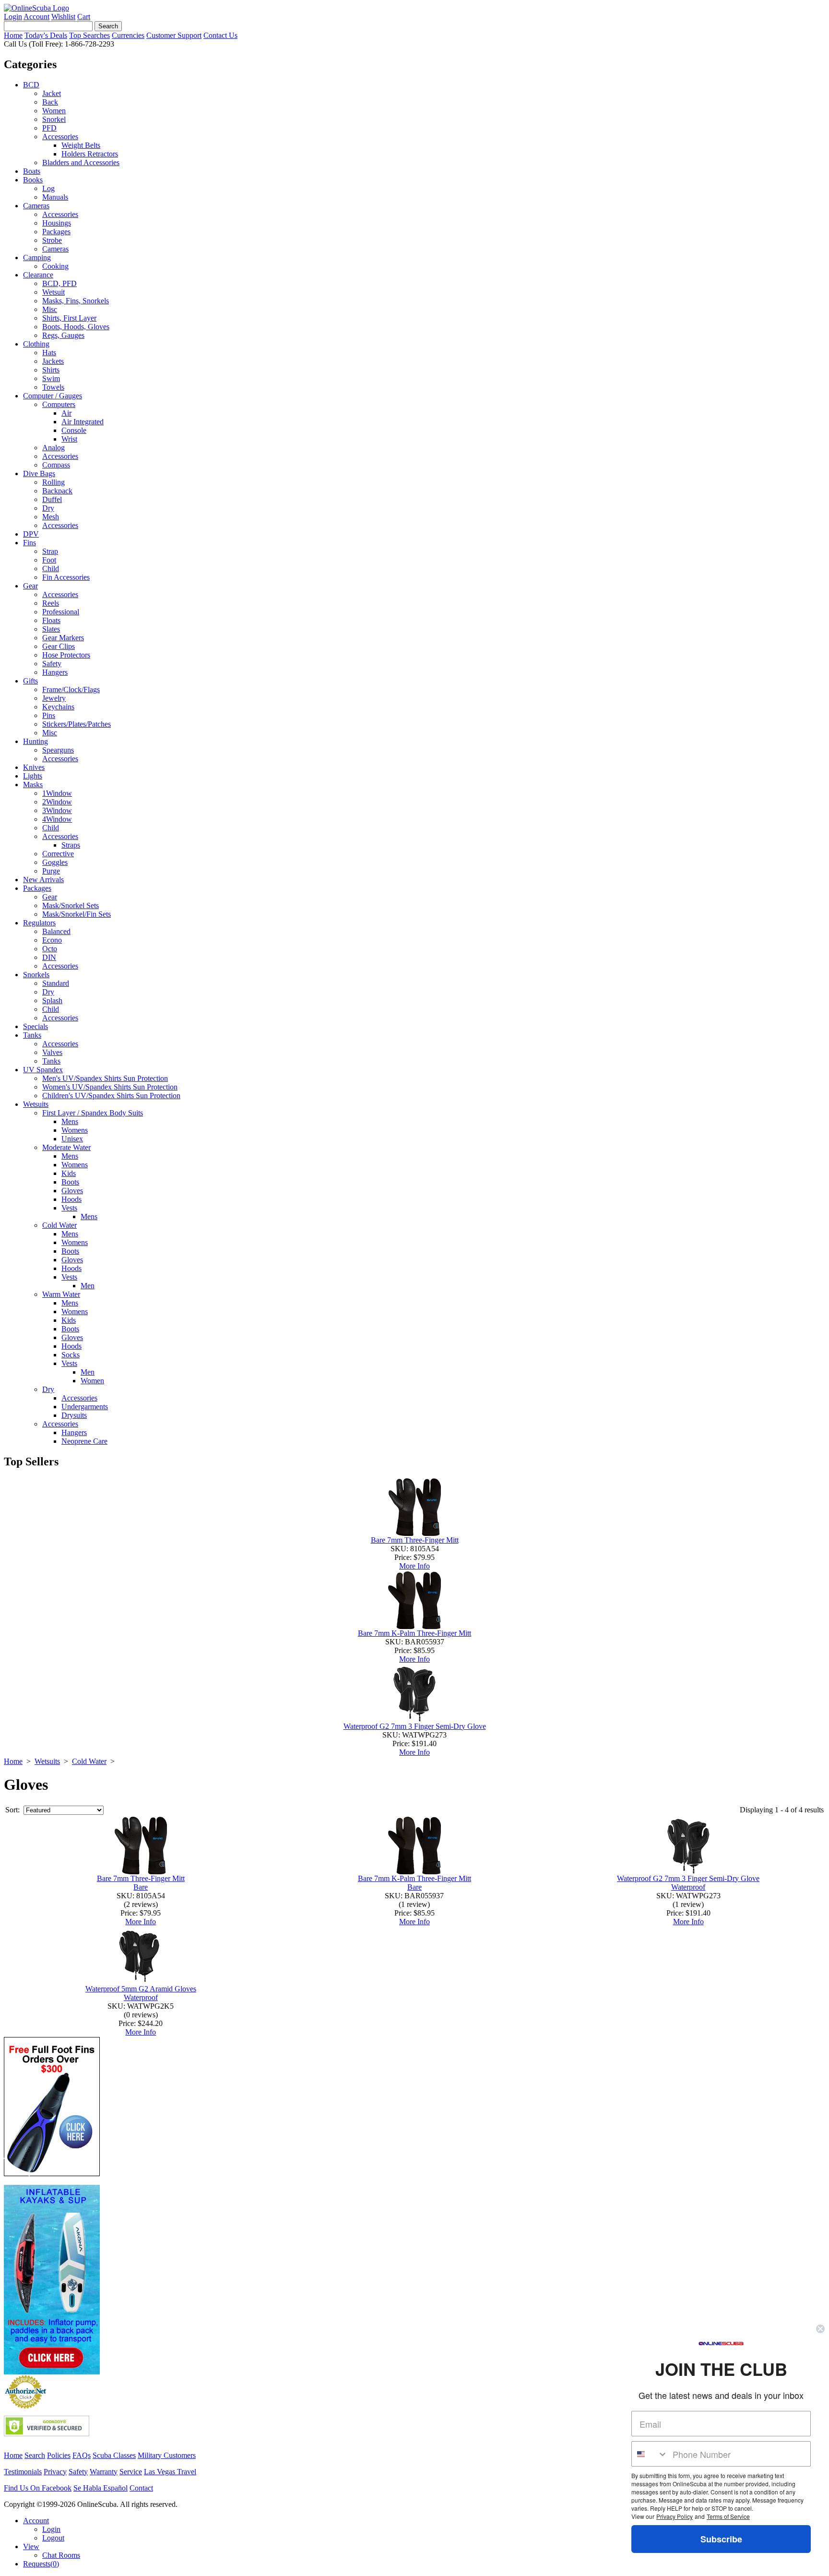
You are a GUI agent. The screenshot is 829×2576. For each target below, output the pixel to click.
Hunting (36, 741)
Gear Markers (63, 638)
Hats (49, 353)
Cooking (55, 266)
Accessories (60, 137)
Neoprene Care (84, 1441)
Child (51, 569)
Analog (53, 448)
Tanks (32, 1035)
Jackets (53, 361)
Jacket (52, 93)
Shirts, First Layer (69, 318)
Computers (59, 404)
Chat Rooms (61, 2555)
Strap (50, 551)
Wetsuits (36, 1104)
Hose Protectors (66, 655)
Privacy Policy (675, 2516)
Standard (56, 983)
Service (131, 2472)
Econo (52, 940)
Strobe (52, 240)
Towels (53, 387)
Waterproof (688, 1887)
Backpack (57, 491)
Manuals (55, 197)
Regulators (39, 923)
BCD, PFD (59, 283)
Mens (70, 1121)
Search (35, 2455)
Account (36, 17)
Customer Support (174, 35)
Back (50, 102)
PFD (49, 128)
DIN (49, 957)
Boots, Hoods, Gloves (76, 327)
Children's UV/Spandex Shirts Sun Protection (111, 1096)
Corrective (58, 854)
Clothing (36, 344)
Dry (48, 508)
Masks (33, 785)
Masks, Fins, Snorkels (76, 301)
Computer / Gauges (53, 396)
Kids (69, 1173)
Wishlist (63, 17)
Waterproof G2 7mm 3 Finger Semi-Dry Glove (415, 1726)
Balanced (56, 931)
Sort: (12, 1810)
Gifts (30, 681)
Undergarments (85, 1407)
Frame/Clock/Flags (71, 689)
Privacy (55, 2472)
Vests (69, 1208)
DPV (31, 534)
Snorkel (54, 119)
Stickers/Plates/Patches (77, 724)
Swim (51, 378)
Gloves (72, 1191)
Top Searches (89, 35)
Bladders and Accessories (81, 162)
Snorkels (36, 975)
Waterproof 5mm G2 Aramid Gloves (141, 1989)
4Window (57, 819)
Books (33, 180)
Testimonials (23, 2472)
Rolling (53, 482)
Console (74, 430)
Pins (49, 715)
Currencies (128, 35)
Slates (51, 629)
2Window (57, 802)
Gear (30, 586)
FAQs (82, 2455)
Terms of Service (728, 2516)
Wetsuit (53, 292)
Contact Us (220, 35)
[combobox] (650, 2454)
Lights (33, 776)
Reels (51, 603)
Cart (84, 17)
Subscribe (721, 2539)
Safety (52, 664)
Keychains (58, 707)
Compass (56, 465)
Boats (32, 171)
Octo (50, 949)
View (31, 2546)
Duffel (52, 499)
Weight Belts (81, 145)
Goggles (55, 862)
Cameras (36, 206)
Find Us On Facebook (38, 2488)
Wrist (69, 439)
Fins (30, 543)
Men (88, 1286)
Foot (49, 560)
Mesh (51, 517)
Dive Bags (39, 473)
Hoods (71, 1199)
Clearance (38, 275)
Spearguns (58, 750)
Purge (51, 871)
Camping (37, 258)
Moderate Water (66, 1147)
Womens (75, 1130)
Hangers (55, 672)
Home (13, 35)
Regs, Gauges (63, 335)
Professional (61, 612)
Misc (50, 309)
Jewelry (54, 698)
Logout (53, 2538)
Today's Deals (46, 35)
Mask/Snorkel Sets (71, 905)
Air (66, 413)
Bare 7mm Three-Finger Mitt (415, 1540)
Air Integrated (83, 422)
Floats (51, 620)
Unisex (72, 1139)
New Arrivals (43, 880)
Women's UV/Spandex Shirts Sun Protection (110, 1087)
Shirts (51, 370)
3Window (57, 810)
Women (54, 111)
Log (48, 188)
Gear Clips (59, 646)
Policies (59, 2455)
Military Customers (167, 2455)
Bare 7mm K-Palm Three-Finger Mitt (414, 1633)
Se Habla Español (101, 2488)
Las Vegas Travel (170, 2472)
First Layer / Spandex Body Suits (93, 1113)
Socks (71, 1355)
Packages (56, 232)
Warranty (104, 2472)
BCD (31, 85)
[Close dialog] (820, 2329)
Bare (141, 1887)
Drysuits (74, 1415)
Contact (141, 2488)
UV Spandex (43, 1070)
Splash (52, 1000)
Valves (52, 1052)
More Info (414, 1566)
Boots (70, 1182)
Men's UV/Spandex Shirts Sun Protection (105, 1078)
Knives (34, 767)
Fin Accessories (66, 577)
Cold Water (59, 1225)
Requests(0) (41, 2564)
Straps (71, 845)
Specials (36, 1026)
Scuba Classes (114, 2455)
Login (13, 17)
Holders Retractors (90, 154)
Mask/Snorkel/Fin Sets (77, 914)
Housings (57, 223)
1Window (57, 793)
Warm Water (61, 1294)
